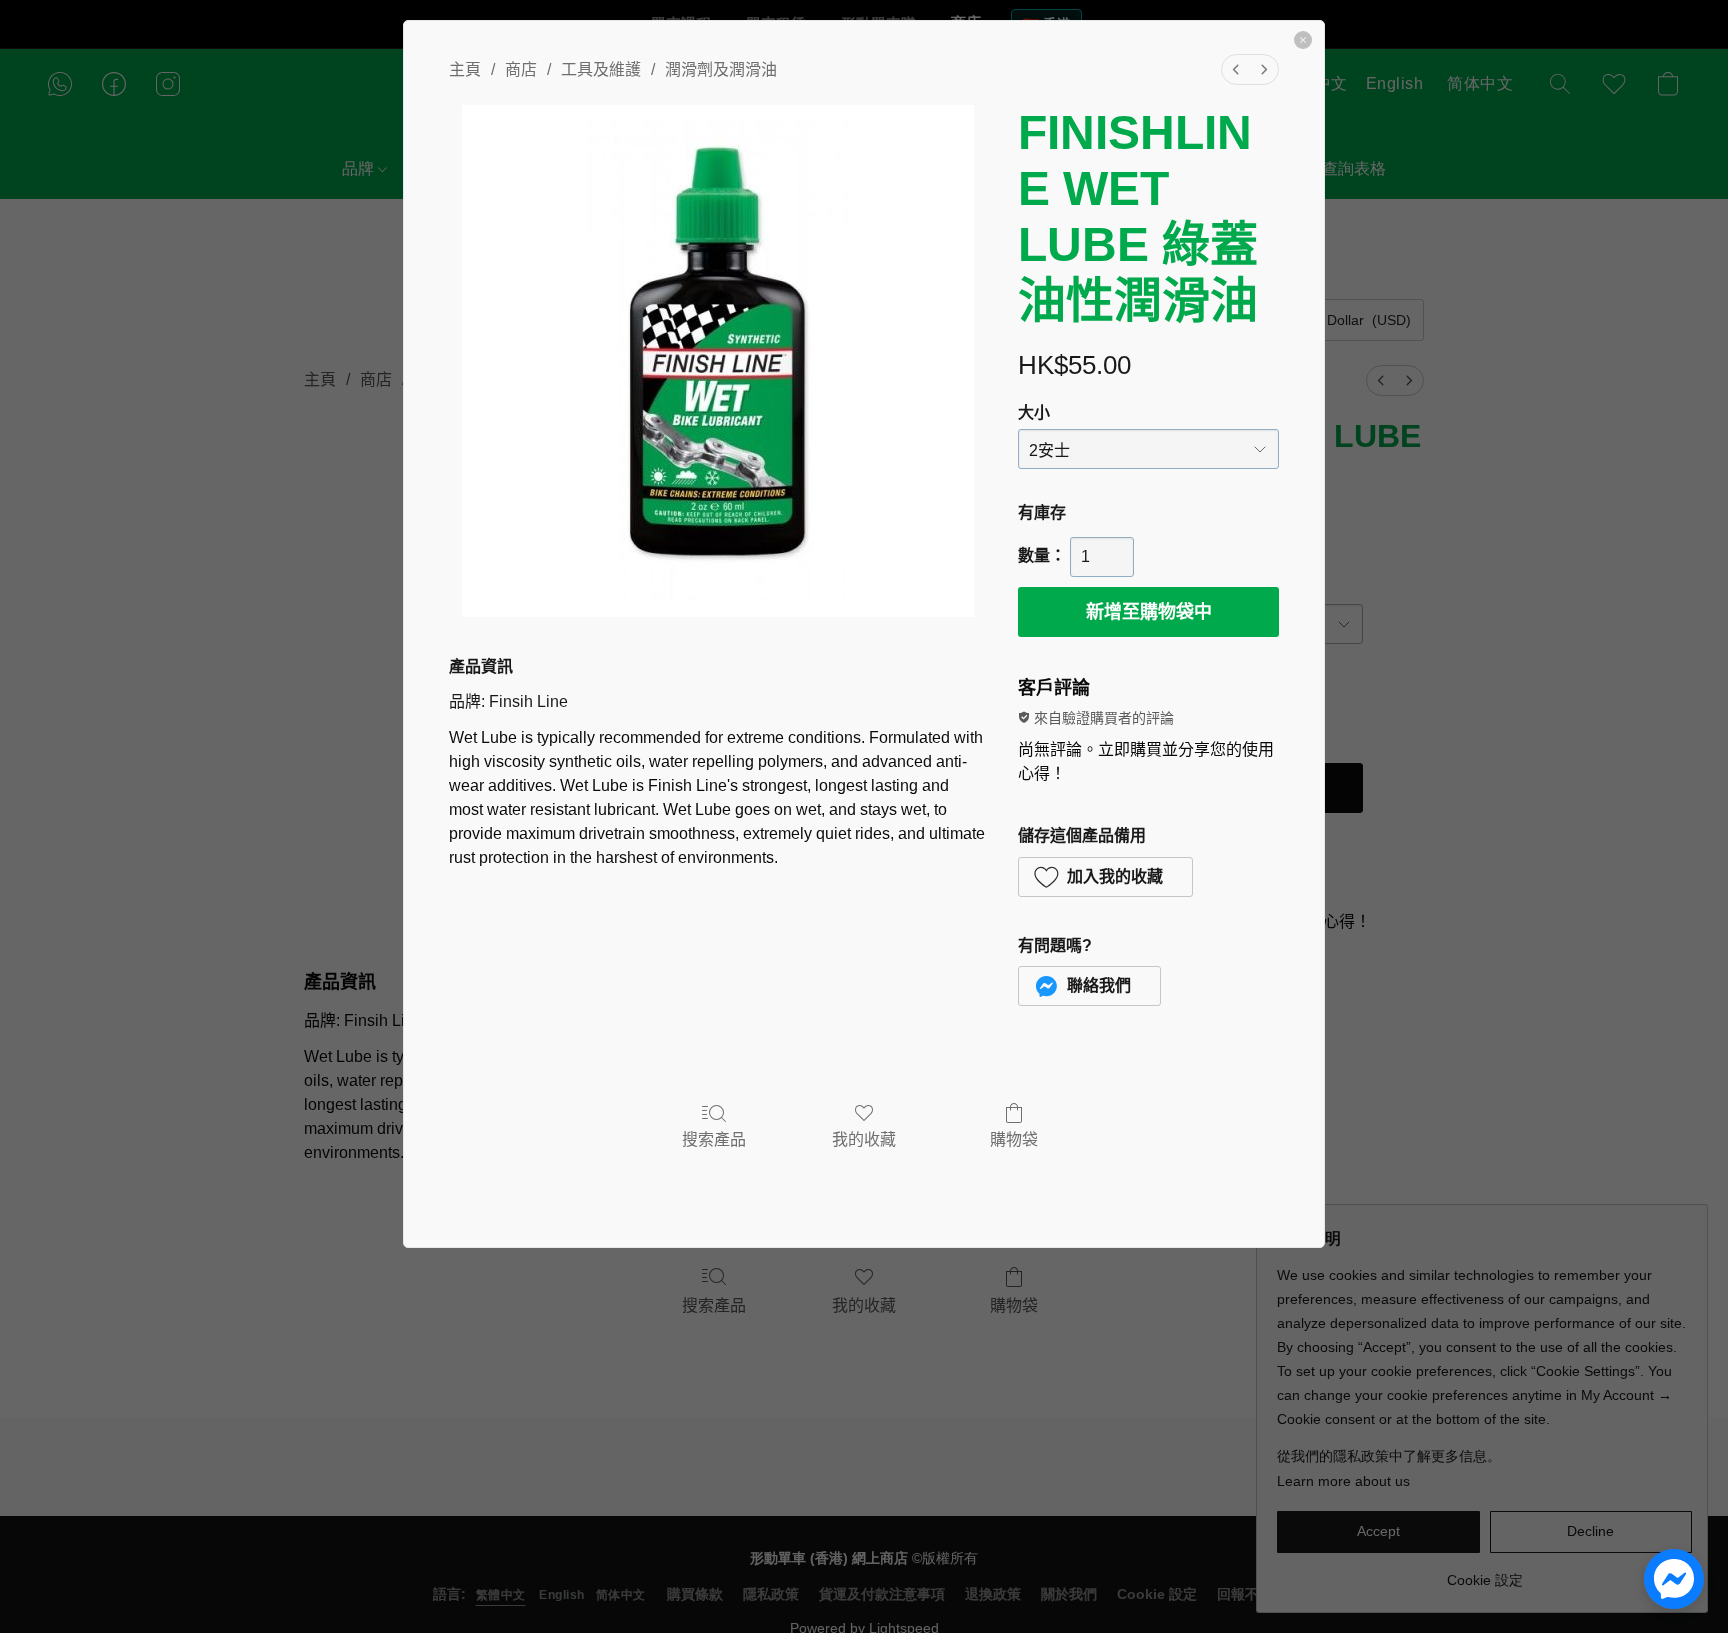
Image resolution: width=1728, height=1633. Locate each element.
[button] (1105, 877)
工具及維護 (601, 69)
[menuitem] (1236, 69)
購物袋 (1014, 1139)
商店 (521, 69)
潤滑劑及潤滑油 (721, 69)
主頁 (465, 69)
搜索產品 (714, 1139)
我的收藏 (864, 1139)
